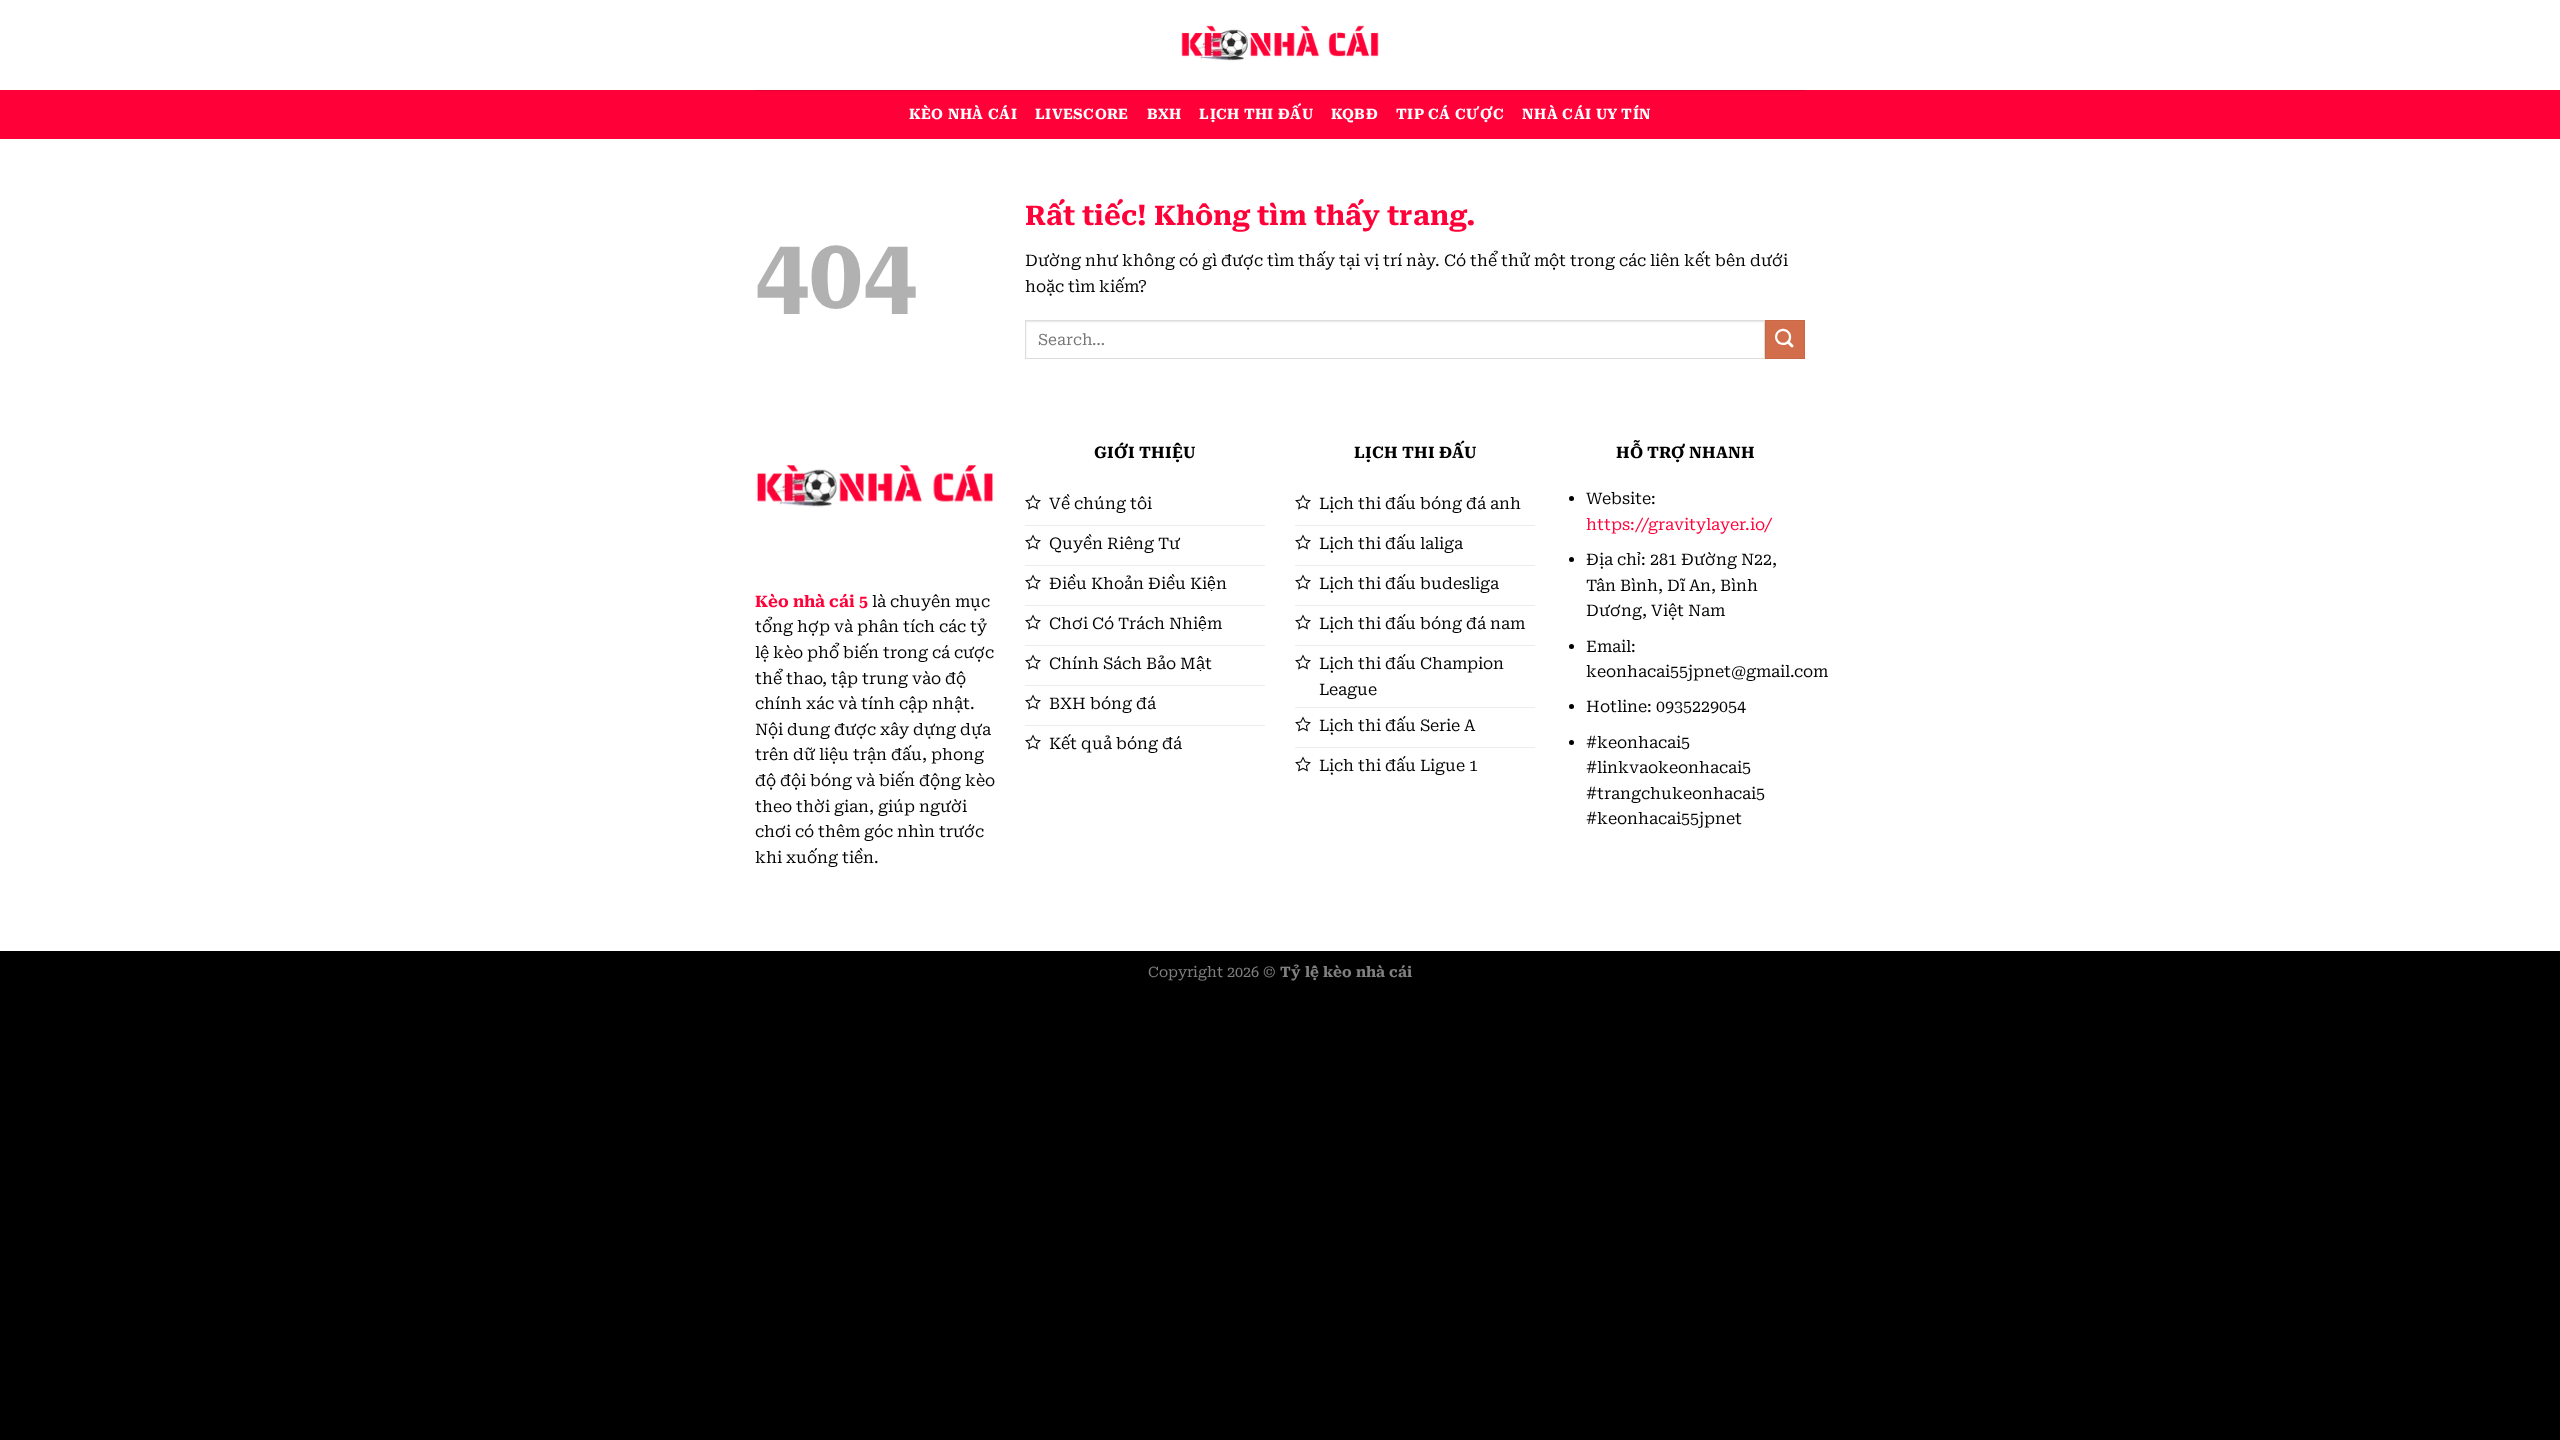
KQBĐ (1354, 114)
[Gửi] (1785, 339)
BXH (1164, 114)
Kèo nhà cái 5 (811, 601)
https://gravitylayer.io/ (1679, 524)
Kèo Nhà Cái (963, 114)
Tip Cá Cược (1450, 114)
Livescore (1082, 114)
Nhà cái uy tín (1586, 114)
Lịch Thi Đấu (1255, 114)
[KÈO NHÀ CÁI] (1280, 45)
